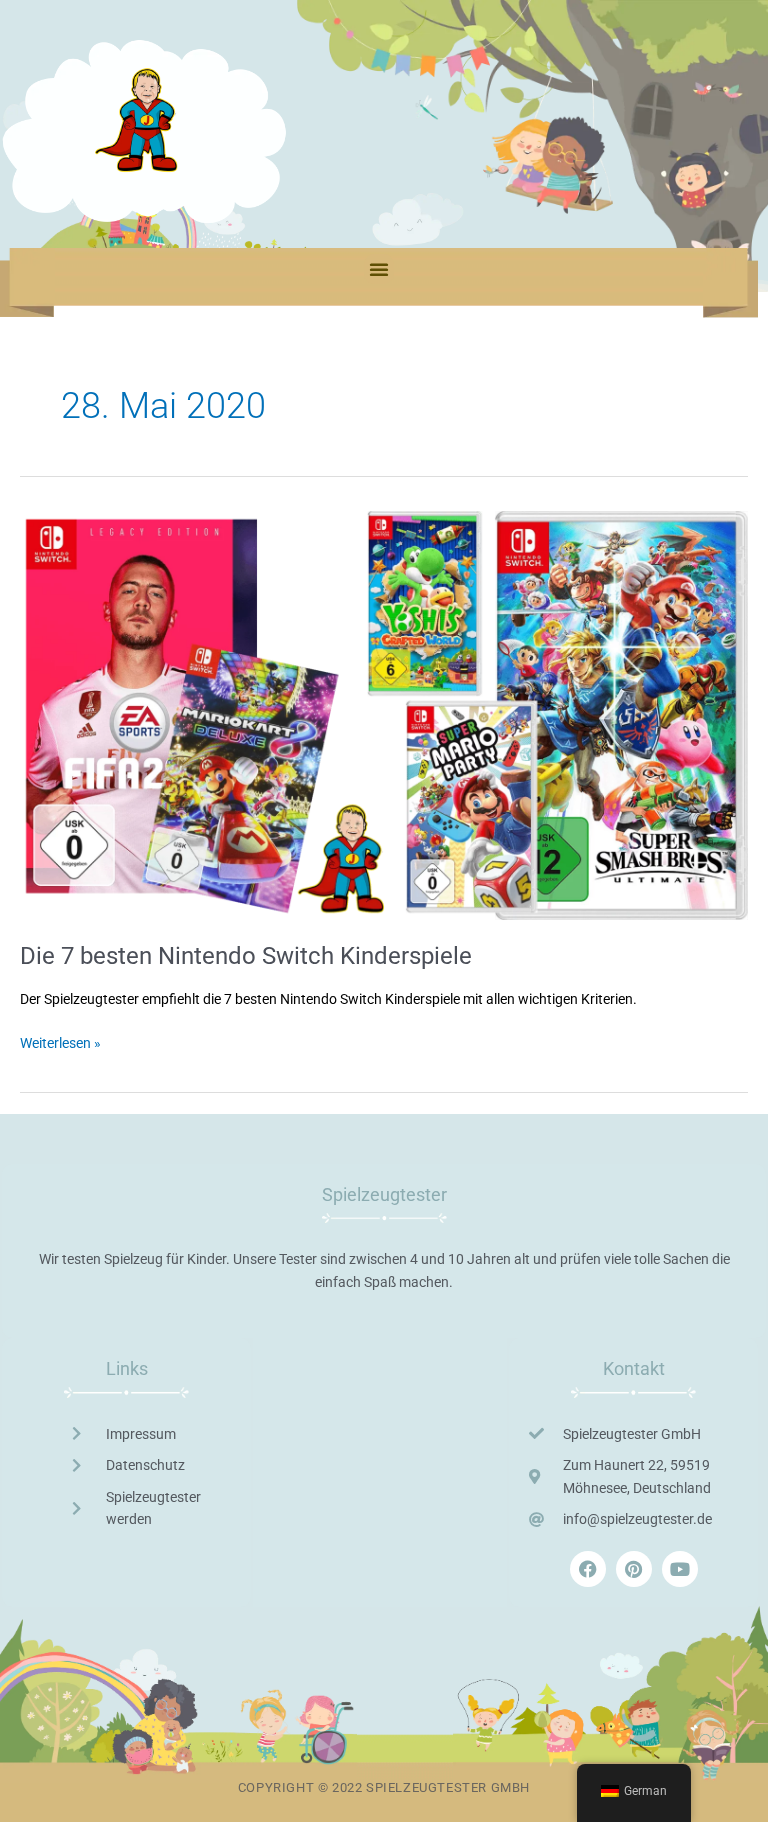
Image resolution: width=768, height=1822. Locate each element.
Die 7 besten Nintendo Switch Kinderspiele (246, 956)
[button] (379, 269)
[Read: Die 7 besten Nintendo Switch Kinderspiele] (384, 714)
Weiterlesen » (60, 1041)
